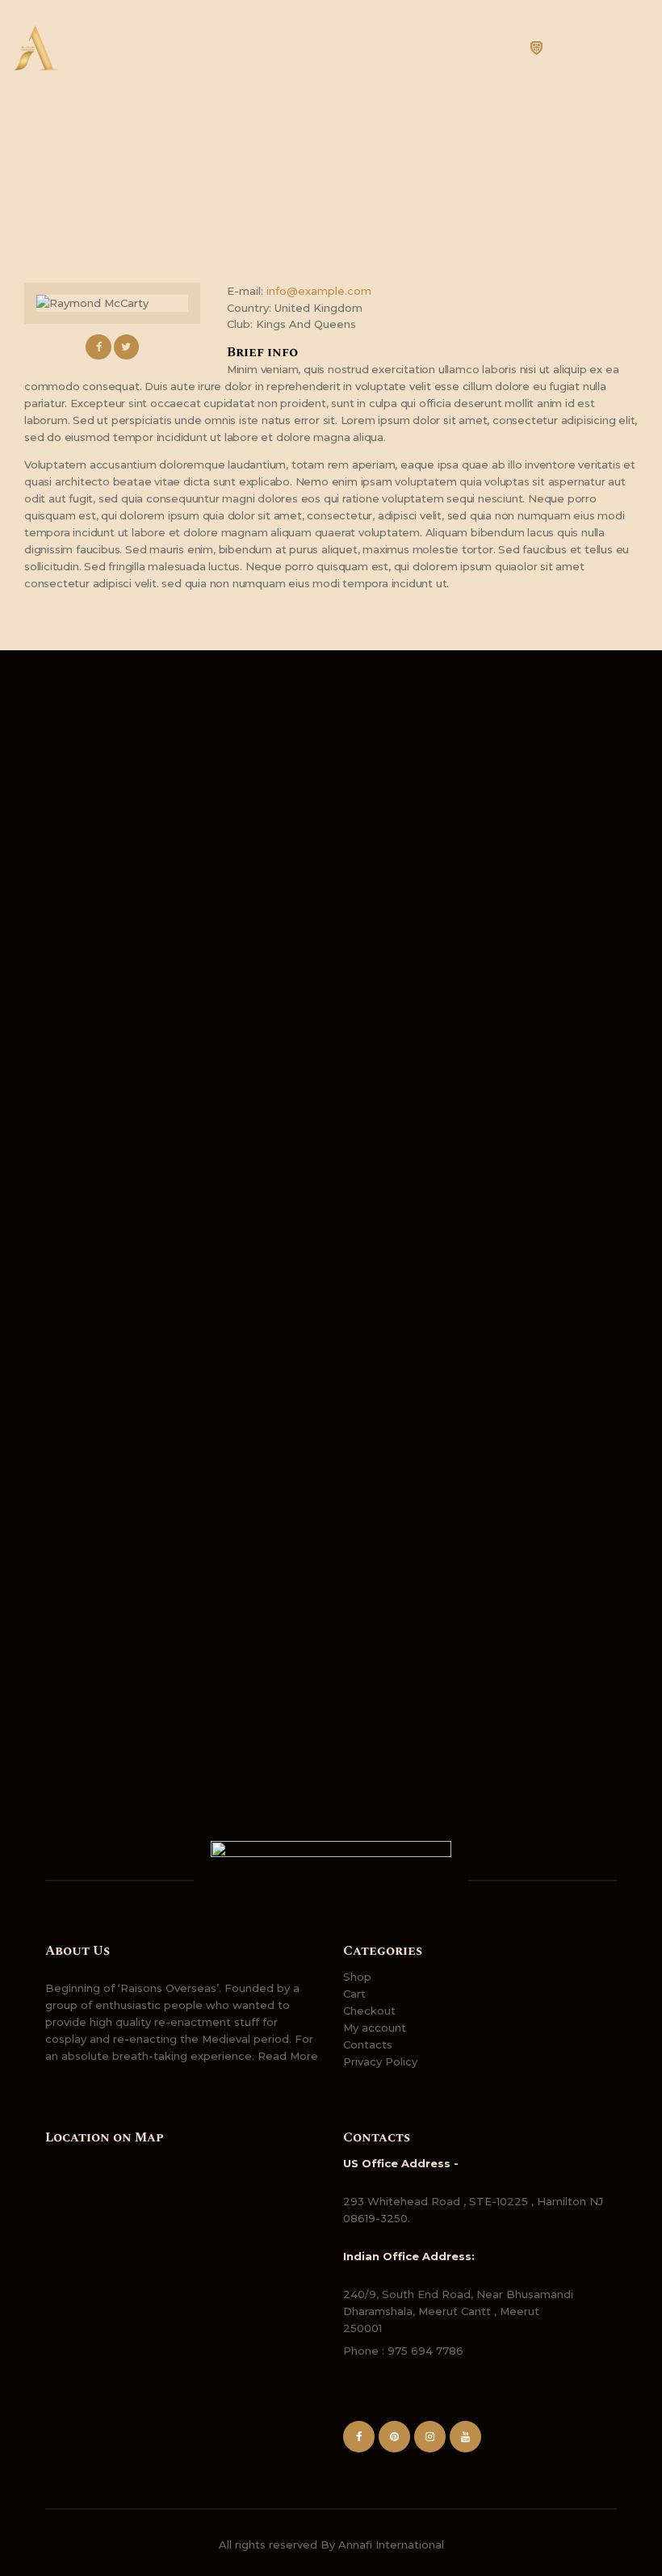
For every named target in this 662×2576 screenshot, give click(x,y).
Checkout (369, 2011)
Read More (288, 2056)
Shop (357, 1977)
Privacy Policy (380, 2061)
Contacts (368, 2044)
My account (375, 2028)
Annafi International (391, 2544)
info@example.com (319, 291)
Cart (354, 1994)
